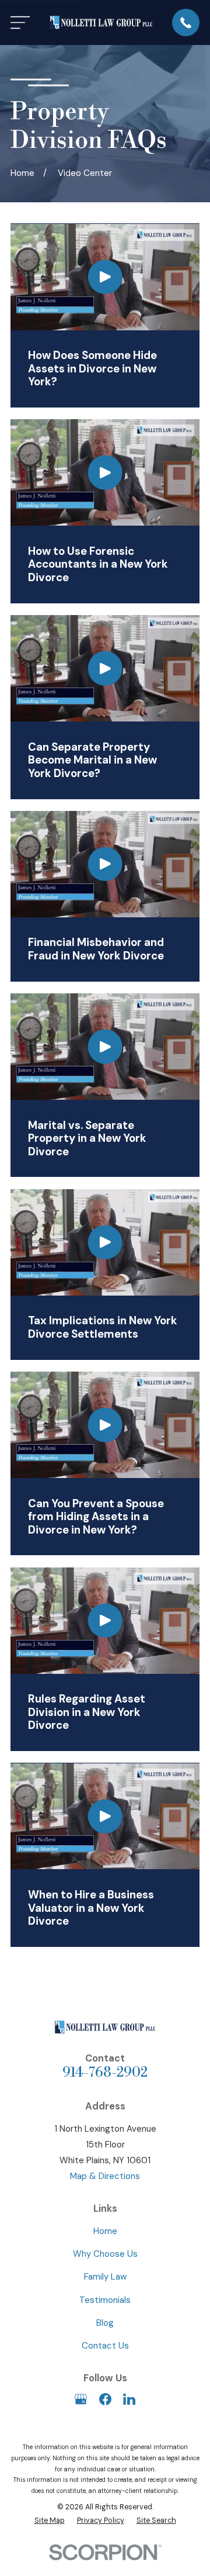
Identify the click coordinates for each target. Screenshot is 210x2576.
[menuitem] (50, 2521)
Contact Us (105, 2346)
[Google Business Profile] (81, 2399)
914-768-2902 (105, 2073)
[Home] (101, 23)
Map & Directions (105, 2176)
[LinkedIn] (129, 2399)
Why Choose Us (105, 2254)
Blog (105, 2323)
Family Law (105, 2277)
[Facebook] (105, 2399)
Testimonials (105, 2300)
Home (105, 2231)
